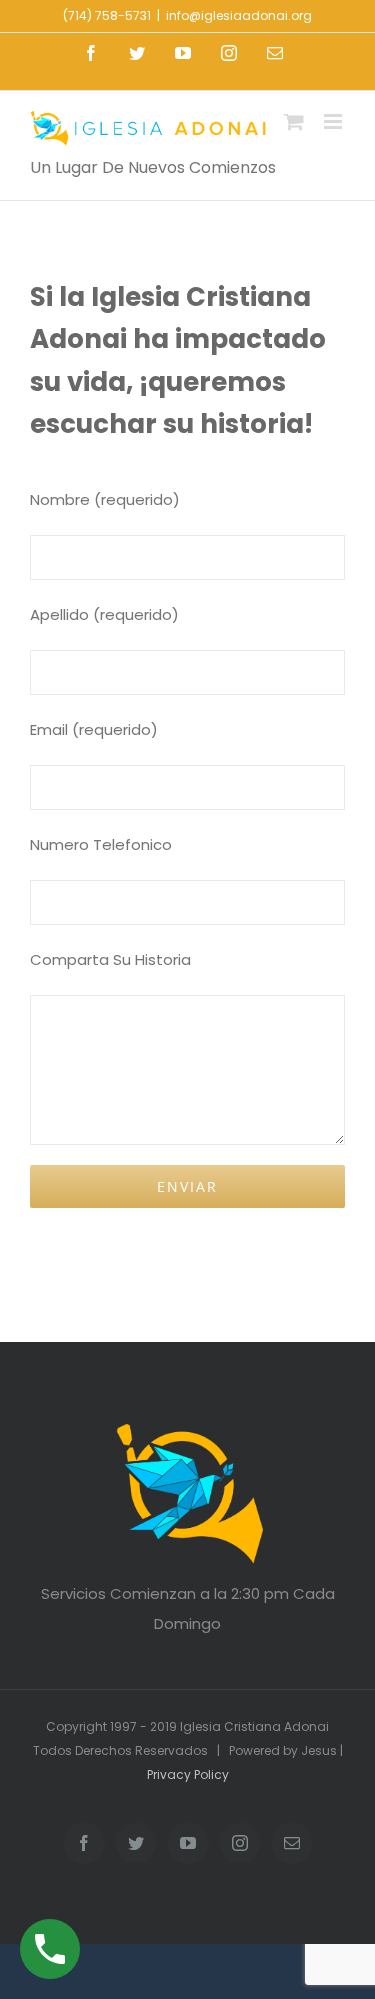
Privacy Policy (188, 1774)
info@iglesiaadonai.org (239, 15)
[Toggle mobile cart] (294, 121)
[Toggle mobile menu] (334, 121)
